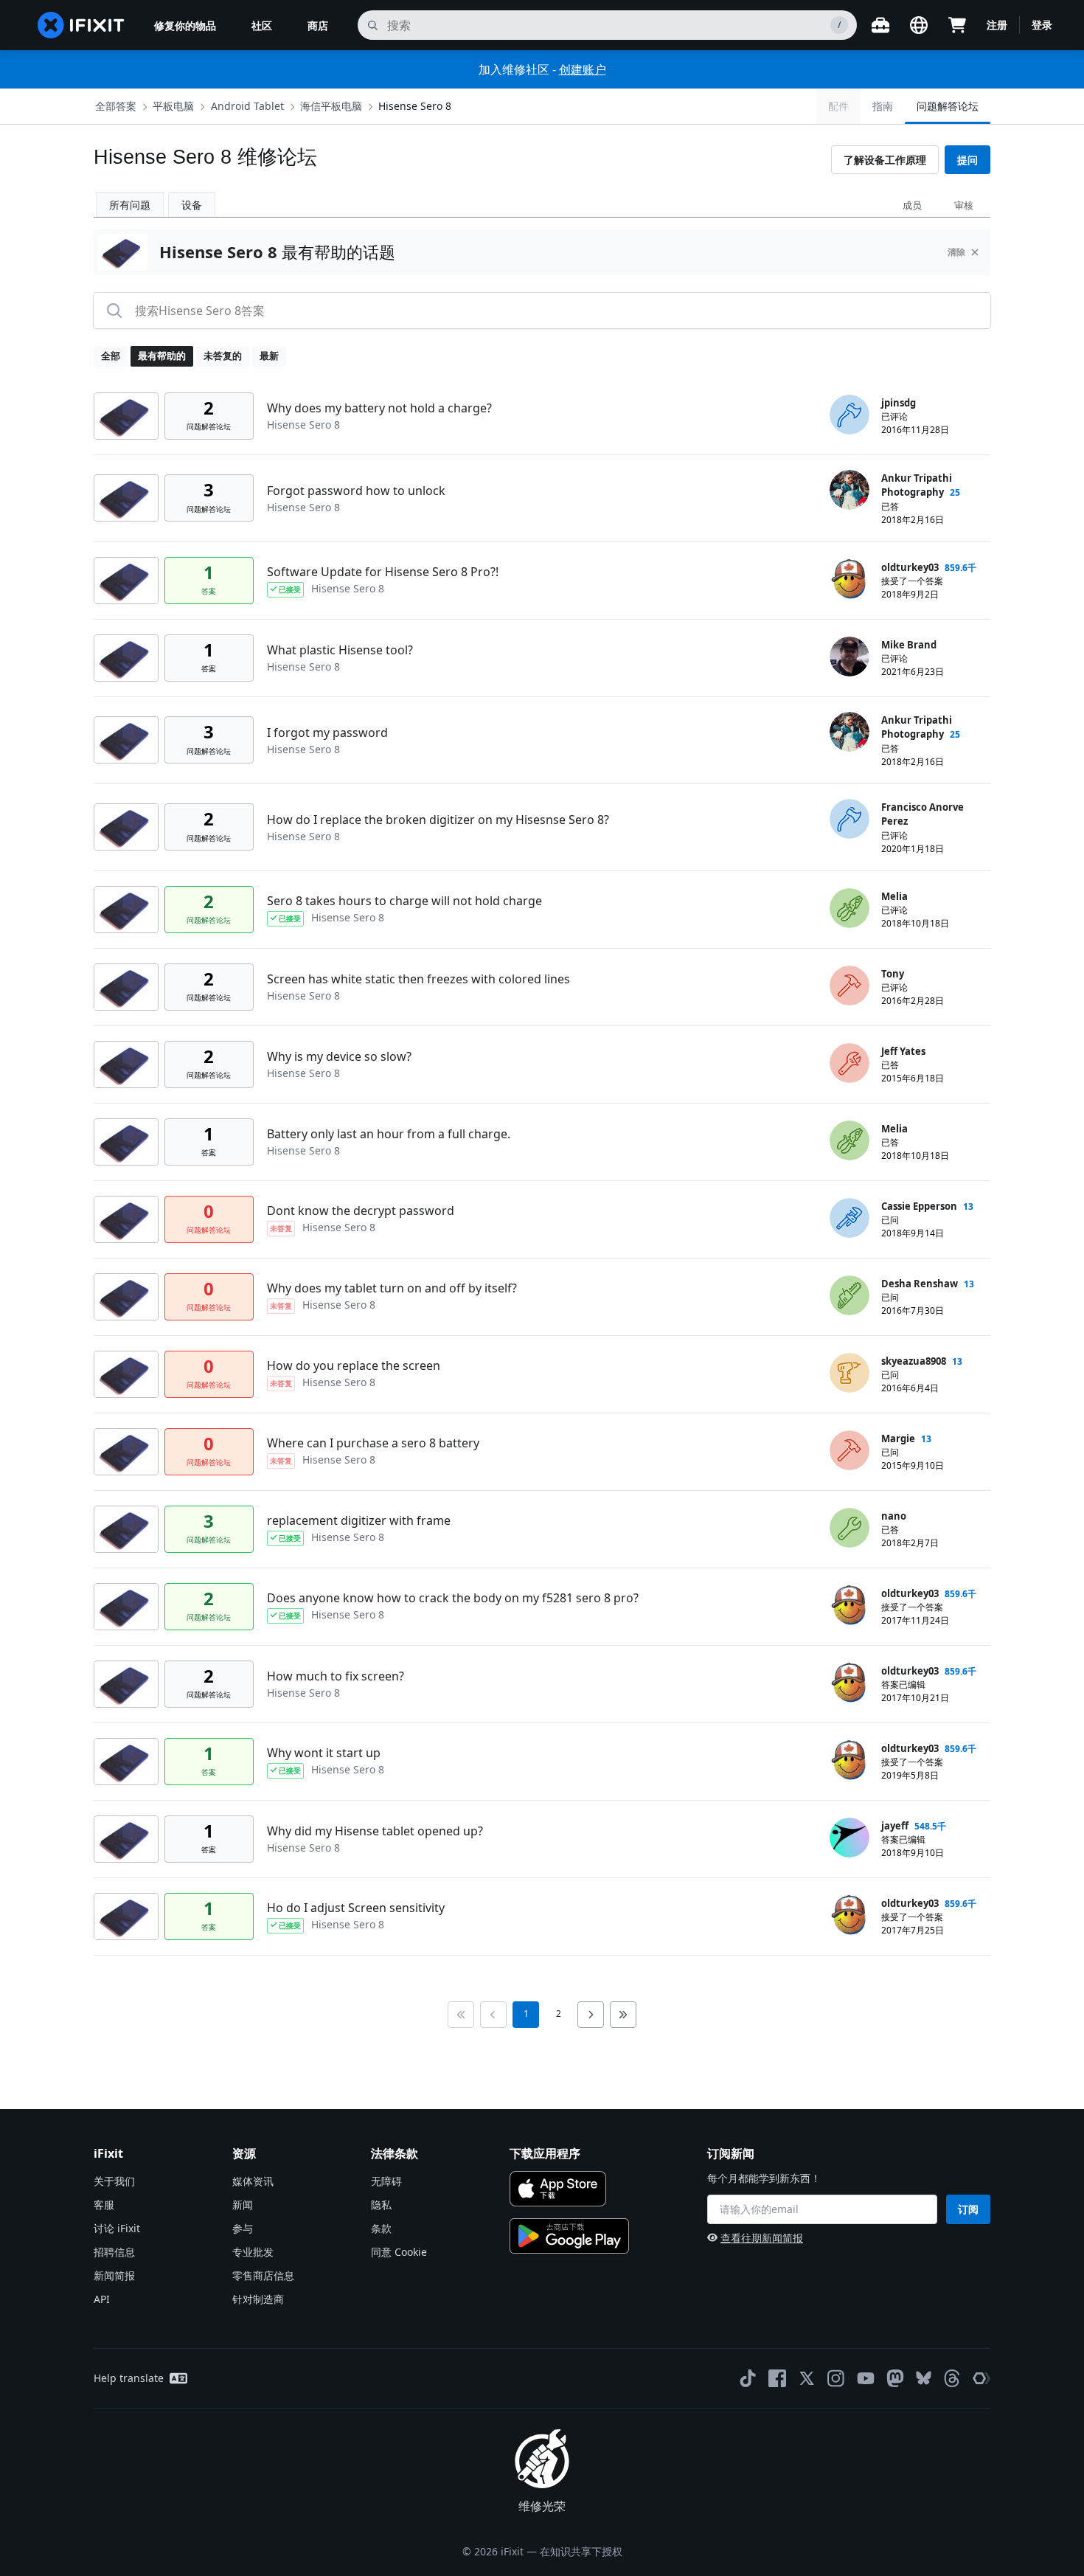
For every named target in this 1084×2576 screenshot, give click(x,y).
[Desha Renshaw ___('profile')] (850, 1295)
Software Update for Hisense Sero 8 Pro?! (383, 572)
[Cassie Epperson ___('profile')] (850, 1218)
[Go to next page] (591, 2015)
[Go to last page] (623, 2015)
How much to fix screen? (336, 1676)
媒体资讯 (253, 2181)
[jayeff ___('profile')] (850, 1838)
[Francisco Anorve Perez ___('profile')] (850, 819)
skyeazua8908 (914, 1361)
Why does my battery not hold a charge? (379, 408)
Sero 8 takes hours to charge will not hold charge (404, 901)
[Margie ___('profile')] (850, 1450)
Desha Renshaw (920, 1284)
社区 (262, 25)
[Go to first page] (461, 2015)
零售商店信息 (263, 2275)
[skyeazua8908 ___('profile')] (850, 1373)
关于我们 (114, 2181)
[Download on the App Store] (558, 2189)
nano (894, 1516)
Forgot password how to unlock (356, 491)
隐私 (381, 2205)
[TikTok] (748, 2378)
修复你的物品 (185, 25)
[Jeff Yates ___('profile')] (850, 1063)
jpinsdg (899, 403)
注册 (997, 25)
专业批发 (253, 2252)
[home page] (81, 25)
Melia (894, 896)
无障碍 (386, 2181)
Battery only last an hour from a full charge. (389, 1134)
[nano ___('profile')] (850, 1528)
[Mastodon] (895, 2378)
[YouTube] (866, 2378)
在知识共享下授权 (581, 2551)
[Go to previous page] (493, 2015)
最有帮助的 (162, 356)
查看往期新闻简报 (762, 2238)
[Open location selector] (919, 25)
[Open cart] (957, 25)
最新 (269, 356)
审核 (964, 205)
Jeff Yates (903, 1051)
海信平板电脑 (331, 106)
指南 (883, 106)
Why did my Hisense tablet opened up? (375, 1831)
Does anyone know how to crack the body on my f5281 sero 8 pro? (453, 1598)
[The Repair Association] (981, 2378)
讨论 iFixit (117, 2228)
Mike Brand (909, 645)
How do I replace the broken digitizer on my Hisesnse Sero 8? (438, 820)
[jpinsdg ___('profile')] (850, 415)
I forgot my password (327, 733)
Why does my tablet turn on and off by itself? (392, 1288)
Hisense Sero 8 (415, 106)
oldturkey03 (910, 567)
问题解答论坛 (948, 106)
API (102, 2299)
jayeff (895, 1826)
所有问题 (130, 205)
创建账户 (583, 69)
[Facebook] (777, 2378)
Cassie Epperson (919, 1206)
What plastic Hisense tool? (340, 650)
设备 (192, 205)
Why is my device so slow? (339, 1056)
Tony (893, 974)
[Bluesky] (924, 2378)
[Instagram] (836, 2378)
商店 (318, 25)
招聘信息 (114, 2252)
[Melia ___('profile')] (850, 908)
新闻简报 (114, 2275)
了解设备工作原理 (885, 160)
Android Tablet (247, 106)
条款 (381, 2228)
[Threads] (952, 2378)
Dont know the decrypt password (361, 1211)
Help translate (129, 2378)
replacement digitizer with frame (359, 1520)
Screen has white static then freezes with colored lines (418, 979)
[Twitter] (807, 2378)
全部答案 (116, 106)
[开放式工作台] (880, 25)
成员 (912, 205)
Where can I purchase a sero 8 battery (373, 1443)
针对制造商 (258, 2299)
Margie (898, 1438)
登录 (1042, 25)
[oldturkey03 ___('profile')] (850, 579)
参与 (243, 2228)
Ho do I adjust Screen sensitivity (356, 1908)
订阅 (968, 2209)
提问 (967, 160)
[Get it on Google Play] (569, 2236)
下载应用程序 (545, 2153)
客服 (104, 2205)
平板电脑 (173, 106)
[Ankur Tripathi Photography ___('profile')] (850, 490)
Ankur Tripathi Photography (917, 485)
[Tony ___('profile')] (850, 986)
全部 (111, 356)
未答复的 (223, 356)
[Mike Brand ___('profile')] (850, 657)
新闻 (243, 2205)
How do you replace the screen (354, 1365)
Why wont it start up (324, 1753)
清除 (956, 252)
